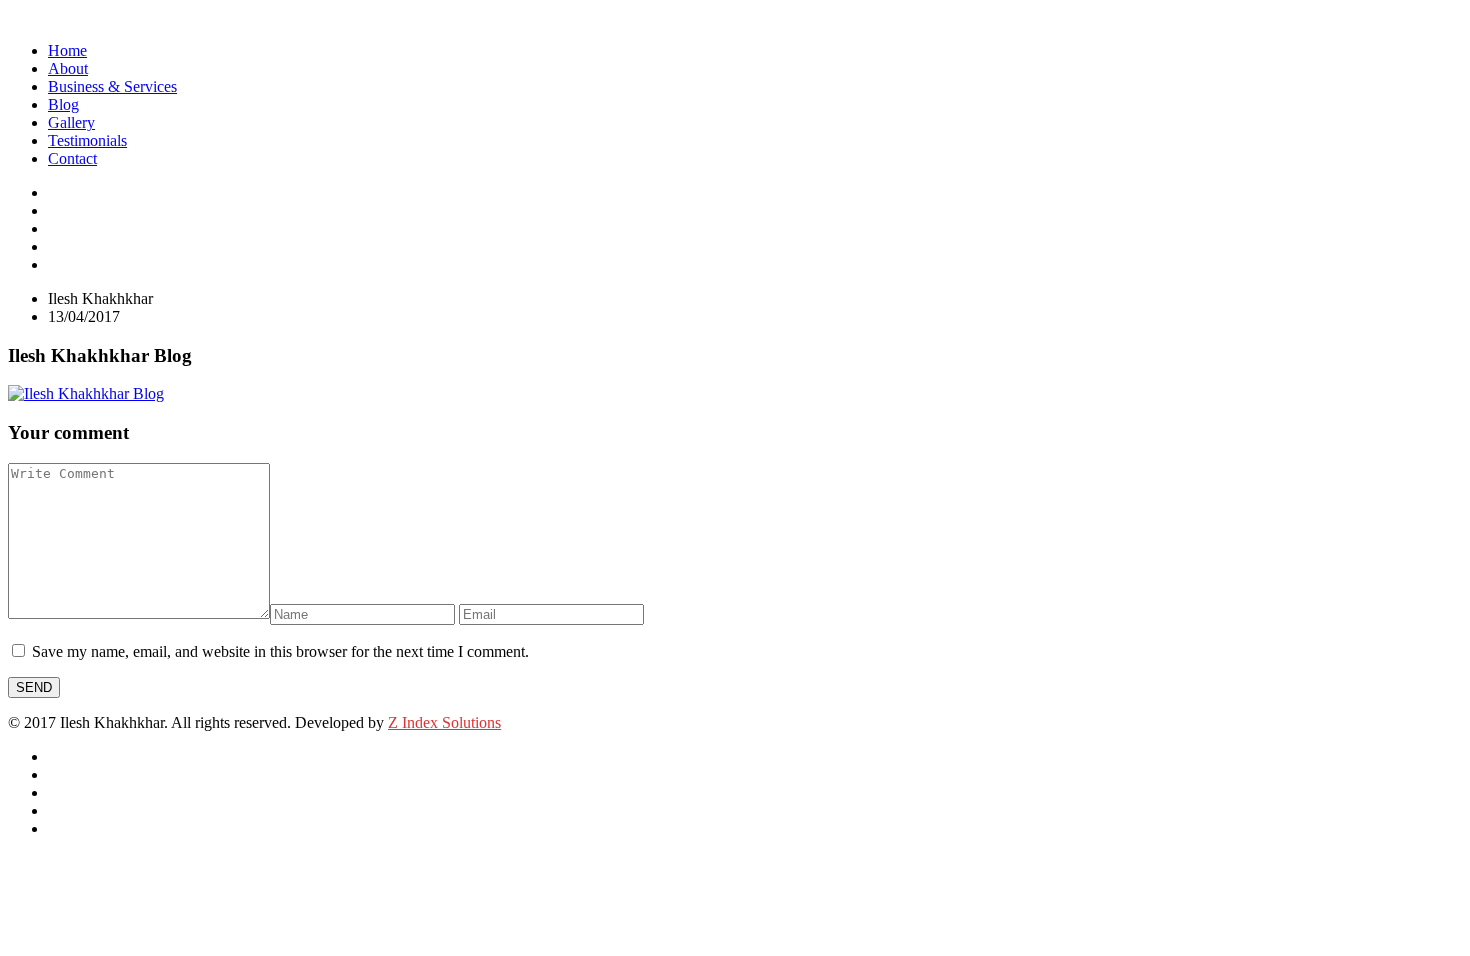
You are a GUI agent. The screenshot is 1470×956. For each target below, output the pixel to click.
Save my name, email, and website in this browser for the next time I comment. (280, 651)
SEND (34, 687)
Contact (72, 158)
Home (67, 50)
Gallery (71, 122)
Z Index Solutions (444, 722)
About (68, 68)
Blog (63, 104)
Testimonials (87, 140)
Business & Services (112, 86)
